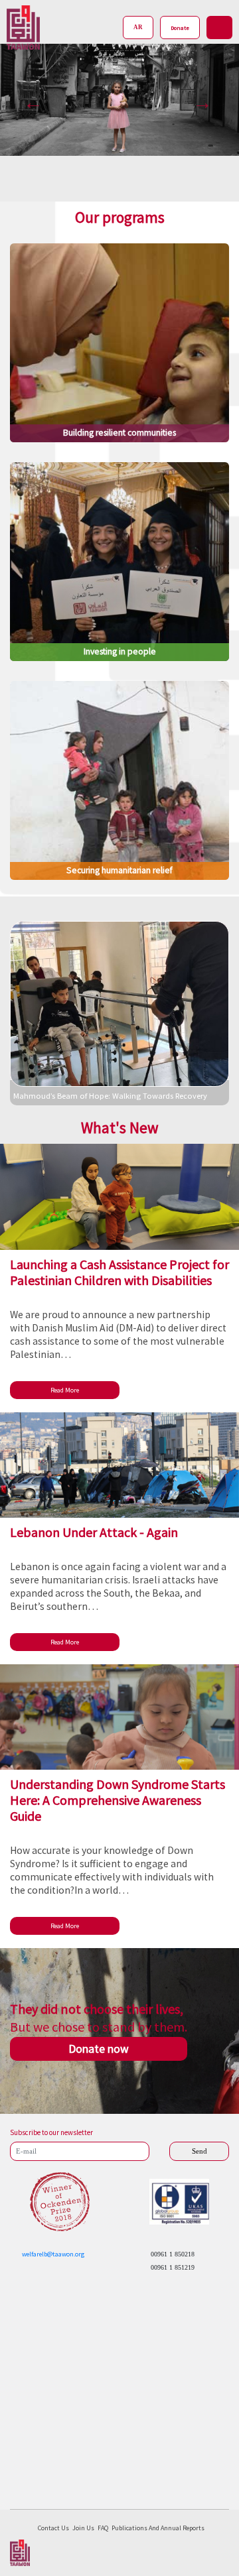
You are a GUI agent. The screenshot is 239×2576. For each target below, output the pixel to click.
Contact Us (53, 2528)
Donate (180, 28)
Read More (65, 1390)
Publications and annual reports (158, 2528)
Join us (83, 2528)
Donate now (99, 2049)
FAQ (103, 2528)
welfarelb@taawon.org (53, 2254)
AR (138, 27)
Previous (30, 99)
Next (199, 99)
